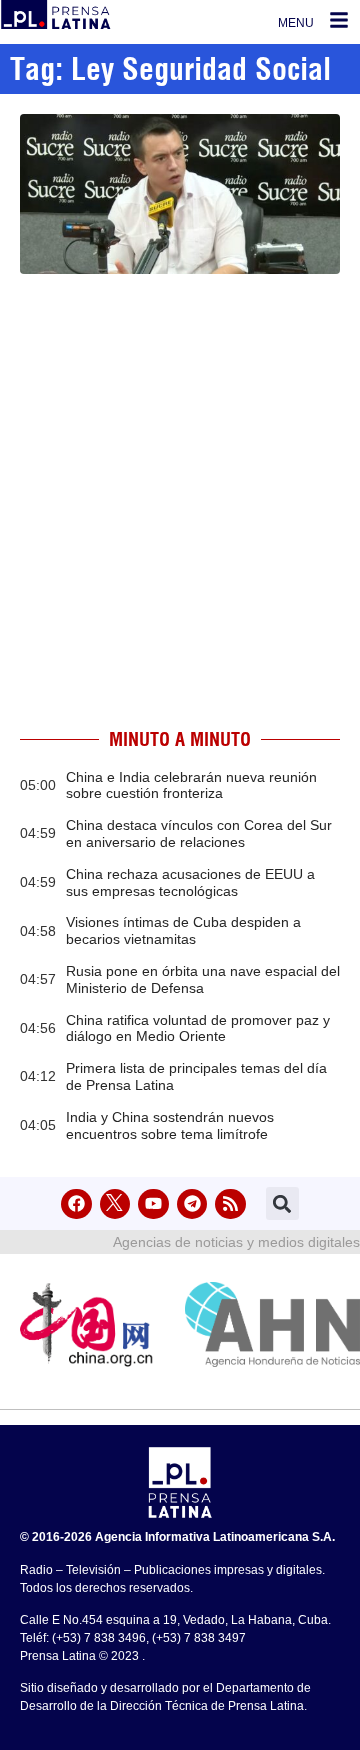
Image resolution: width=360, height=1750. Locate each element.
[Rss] (230, 1204)
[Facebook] (76, 1204)
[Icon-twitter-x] (115, 1204)
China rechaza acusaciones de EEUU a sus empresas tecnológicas (190, 882)
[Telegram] (192, 1204)
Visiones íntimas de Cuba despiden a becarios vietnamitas (183, 930)
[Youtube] (153, 1204)
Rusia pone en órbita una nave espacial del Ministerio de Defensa (203, 979)
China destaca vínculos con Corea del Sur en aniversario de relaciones (199, 833)
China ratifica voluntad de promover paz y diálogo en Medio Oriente (198, 1028)
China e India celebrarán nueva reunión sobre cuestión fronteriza (191, 785)
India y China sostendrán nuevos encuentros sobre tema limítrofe (170, 1125)
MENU (296, 23)
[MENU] (339, 20)
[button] (282, 1203)
